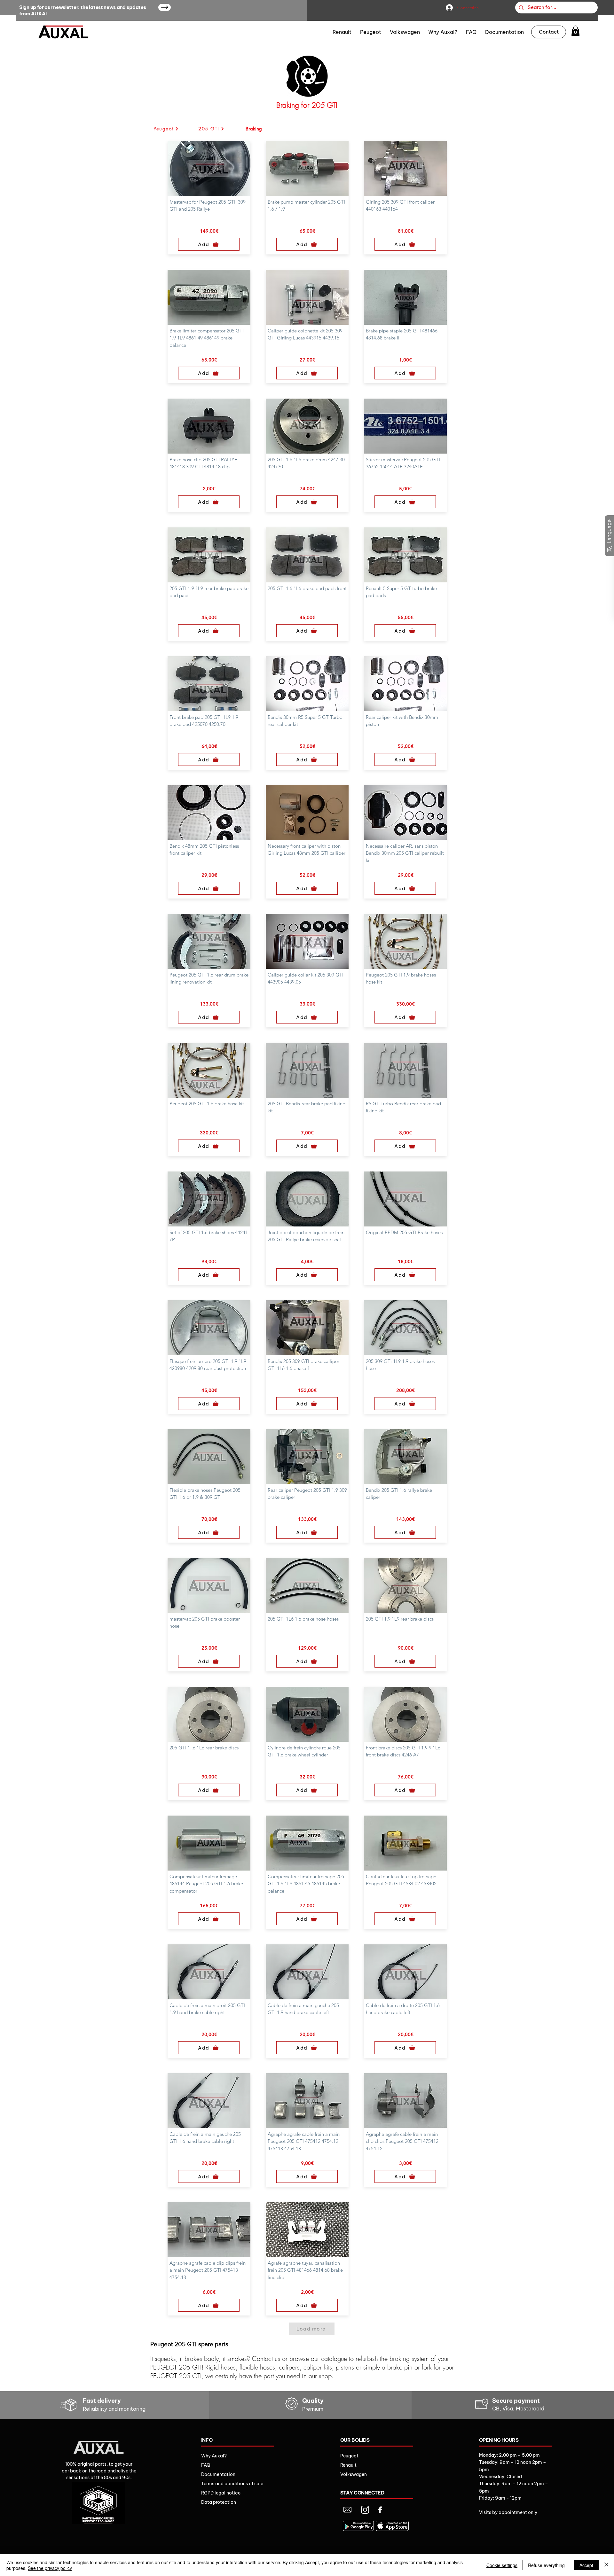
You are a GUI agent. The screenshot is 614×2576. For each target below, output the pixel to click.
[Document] (347, 2510)
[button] (575, 31)
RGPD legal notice (221, 2493)
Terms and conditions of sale (232, 2484)
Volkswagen (354, 2474)
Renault (348, 2465)
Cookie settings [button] (502, 2565)
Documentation (218, 2474)
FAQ (206, 2465)
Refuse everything (546, 2565)
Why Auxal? (214, 2456)
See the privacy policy (50, 2568)
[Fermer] (606, 2565)
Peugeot (349, 2456)
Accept (586, 2565)
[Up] (165, 7)
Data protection (219, 2502)
